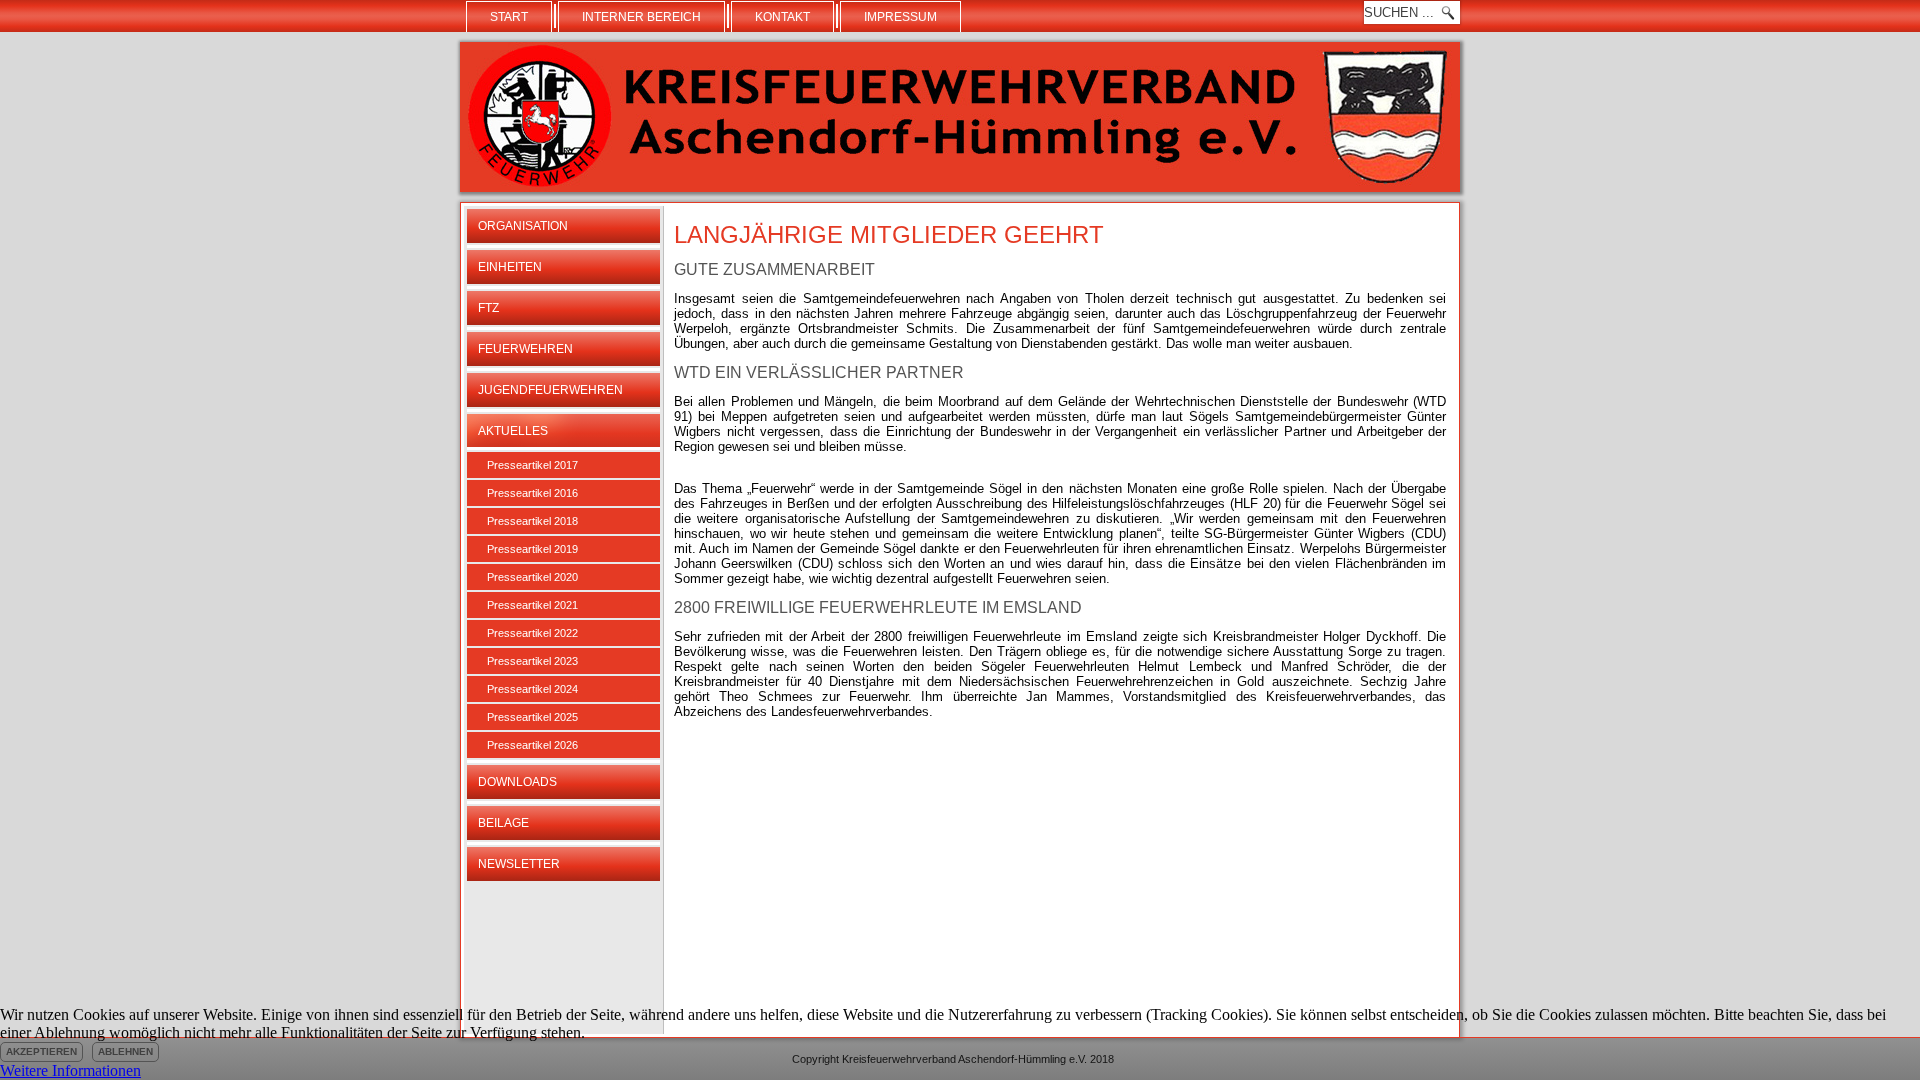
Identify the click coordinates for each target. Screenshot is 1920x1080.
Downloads (517, 782)
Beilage (503, 823)
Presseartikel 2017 (532, 465)
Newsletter (519, 864)
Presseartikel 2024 (532, 689)
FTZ (488, 308)
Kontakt (782, 17)
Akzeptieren (41, 1051)
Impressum (900, 17)
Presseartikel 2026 (532, 745)
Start (509, 17)
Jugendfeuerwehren (550, 390)
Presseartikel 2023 (532, 661)
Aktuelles (513, 431)
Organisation (523, 226)
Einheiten (510, 267)
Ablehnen (125, 1051)
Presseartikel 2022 (532, 633)
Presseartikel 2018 (532, 521)
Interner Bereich (641, 17)
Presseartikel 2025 (532, 717)
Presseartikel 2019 (532, 549)
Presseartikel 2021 (532, 605)
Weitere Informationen (70, 1070)
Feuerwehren (525, 349)
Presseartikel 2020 (532, 577)
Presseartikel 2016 (532, 493)
